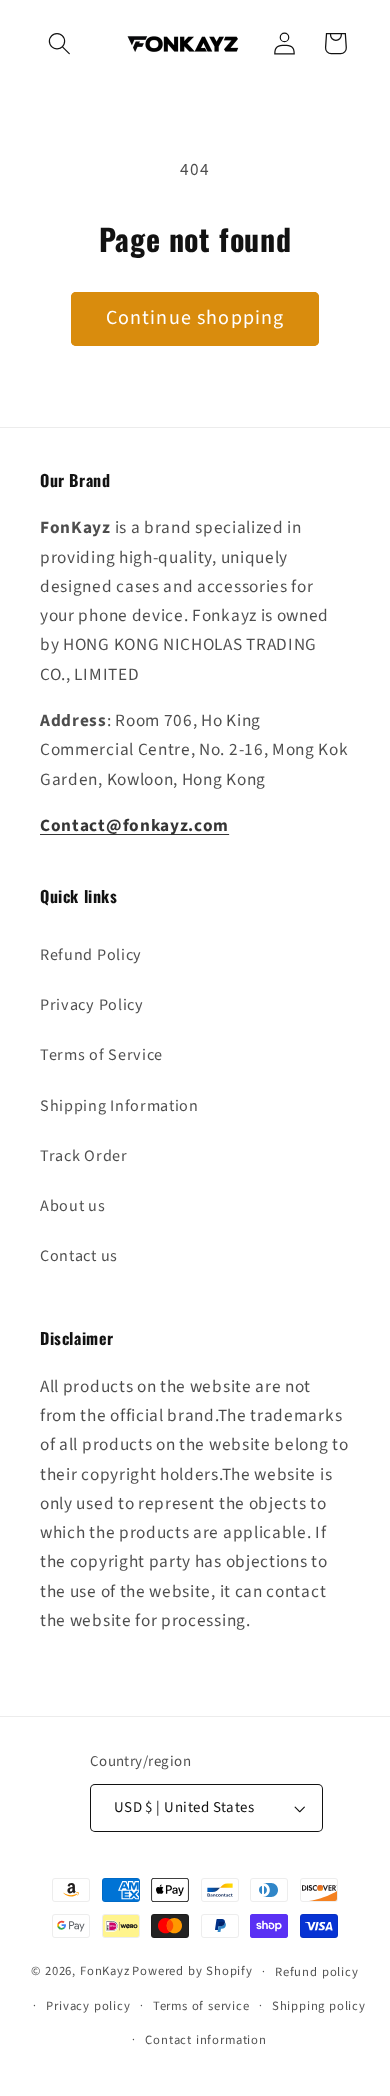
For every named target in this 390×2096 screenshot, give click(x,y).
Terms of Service (101, 1055)
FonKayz (105, 1971)
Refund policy (316, 1972)
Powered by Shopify (192, 1971)
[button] (60, 43)
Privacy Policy (92, 1005)
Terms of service (201, 2006)
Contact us (79, 1256)
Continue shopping (195, 318)
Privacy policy (88, 2006)
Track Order (84, 1156)
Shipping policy (319, 2006)
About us (73, 1206)
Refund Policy (91, 955)
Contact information (205, 2040)
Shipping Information (119, 1106)
